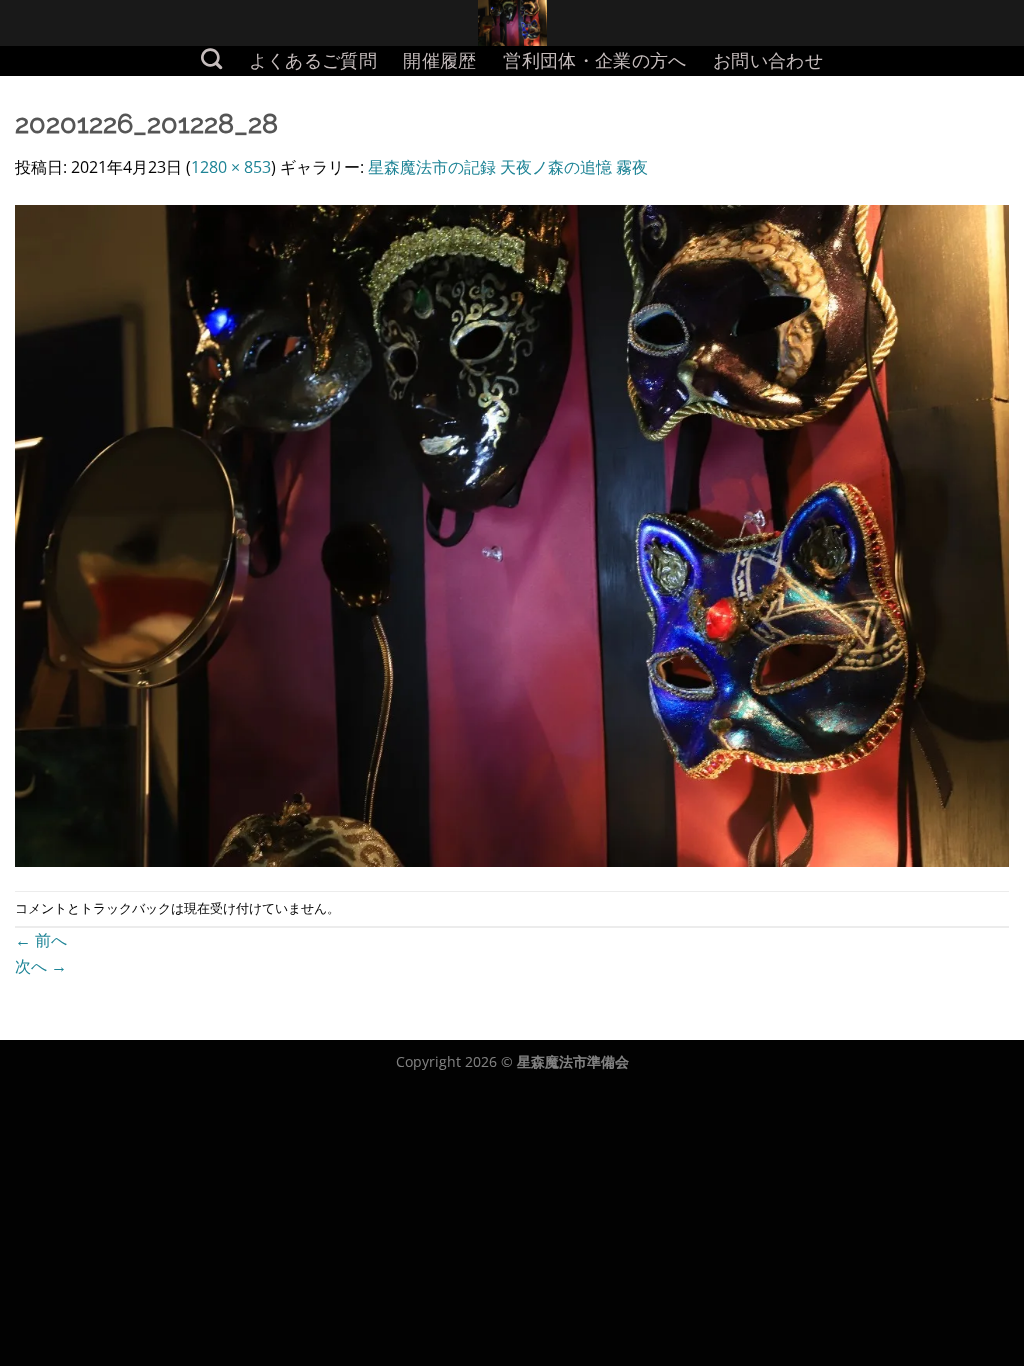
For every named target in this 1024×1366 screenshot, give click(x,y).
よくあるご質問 (313, 60)
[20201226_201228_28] (512, 534)
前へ (41, 940)
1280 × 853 (231, 167)
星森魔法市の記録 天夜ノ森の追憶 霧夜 (508, 167)
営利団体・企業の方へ (595, 60)
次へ (41, 966)
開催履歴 (439, 60)
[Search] (212, 58)
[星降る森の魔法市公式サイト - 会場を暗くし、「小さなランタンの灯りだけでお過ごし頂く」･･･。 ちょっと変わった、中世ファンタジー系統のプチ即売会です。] (512, 23)
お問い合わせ (768, 60)
